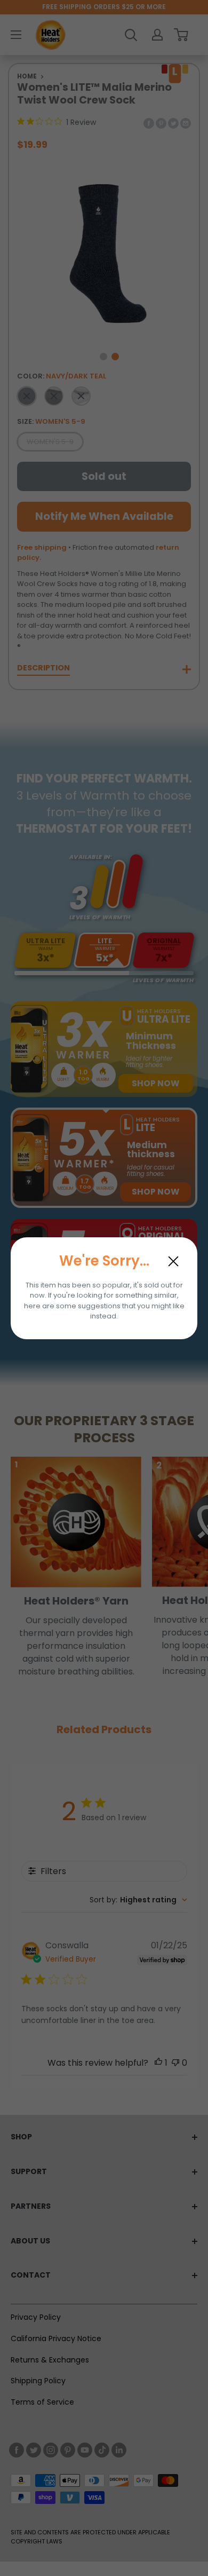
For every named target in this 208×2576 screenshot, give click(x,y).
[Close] (173, 1261)
